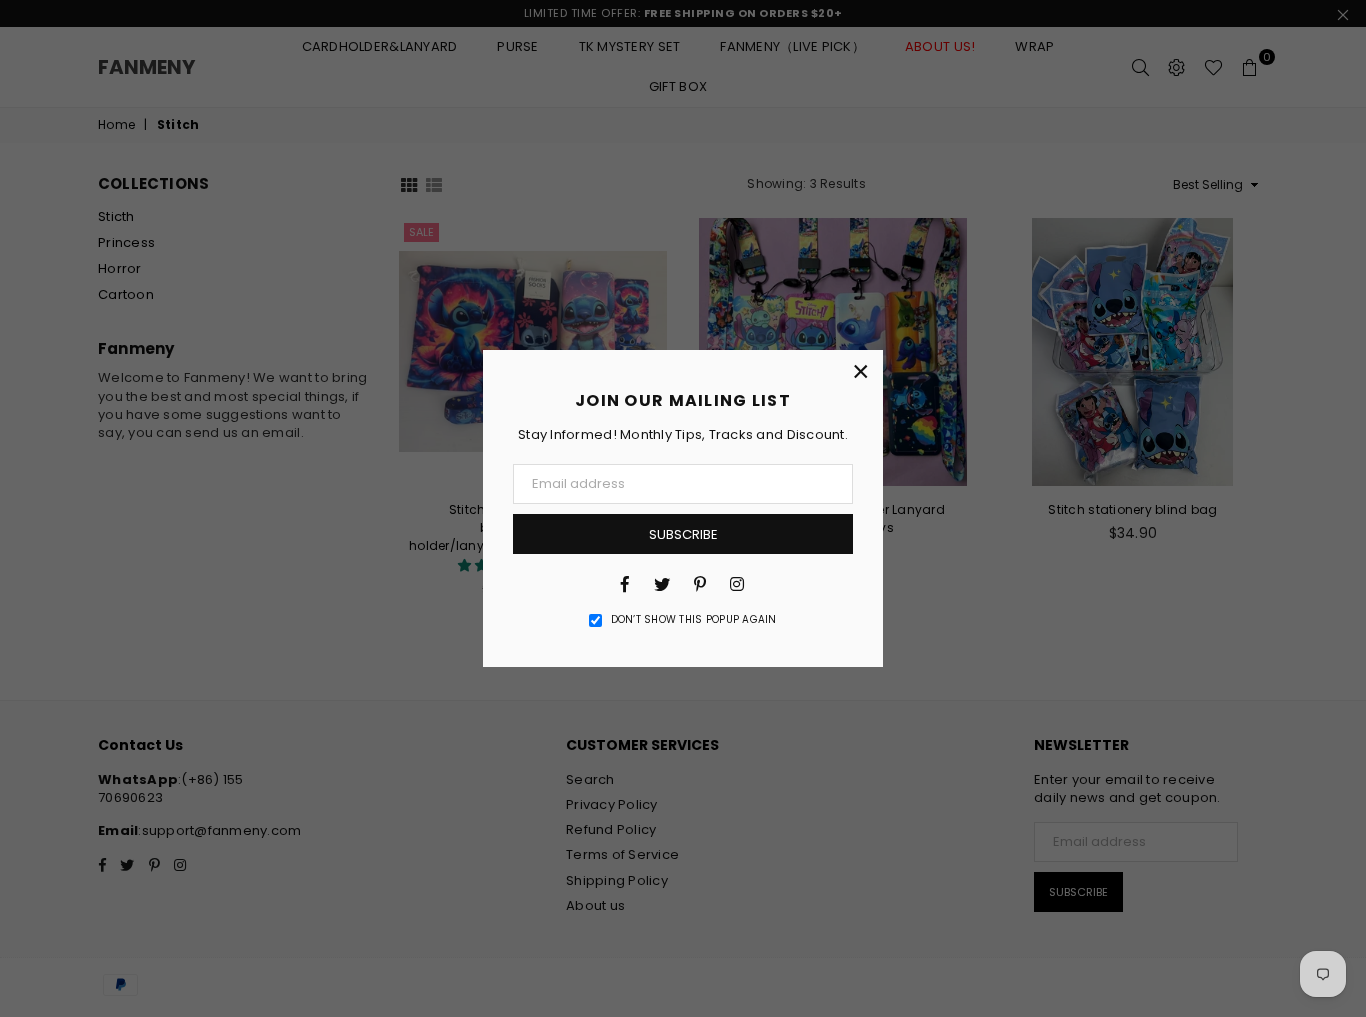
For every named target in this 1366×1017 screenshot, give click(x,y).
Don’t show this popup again (694, 620)
